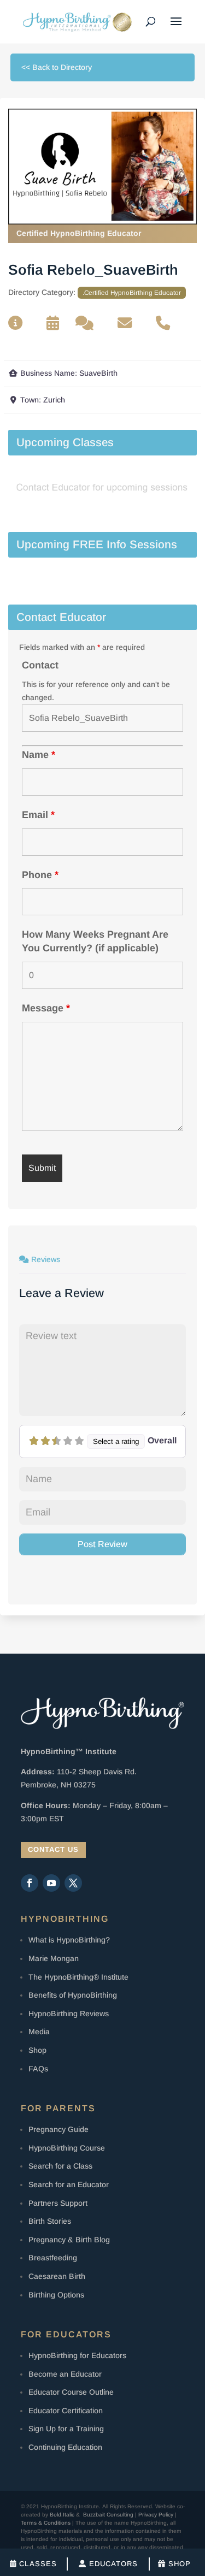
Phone (40, 875)
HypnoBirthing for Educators (77, 2355)
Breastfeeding (53, 2258)
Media (39, 2032)
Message (46, 1008)
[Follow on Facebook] (30, 1883)
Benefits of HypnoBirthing (73, 1995)
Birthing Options (56, 2295)
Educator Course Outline (71, 2392)
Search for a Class (60, 2166)
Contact (40, 665)
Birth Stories (50, 2221)
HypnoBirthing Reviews (69, 2014)
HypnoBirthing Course (67, 2148)
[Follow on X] (73, 1883)
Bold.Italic (62, 2515)
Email (38, 815)
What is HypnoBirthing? (69, 1940)
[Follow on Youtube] (51, 1883)
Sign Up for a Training (66, 2429)
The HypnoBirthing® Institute (78, 1977)
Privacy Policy (156, 2515)
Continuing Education (65, 2447)
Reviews (46, 1259)
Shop (37, 2050)
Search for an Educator (69, 2184)
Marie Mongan (54, 1958)
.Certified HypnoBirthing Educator (132, 292)
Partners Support (58, 2203)
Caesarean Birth (57, 2276)
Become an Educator (65, 2374)
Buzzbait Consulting (108, 2515)
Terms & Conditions (46, 2523)
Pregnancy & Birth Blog (69, 2240)
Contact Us (53, 1849)
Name (39, 755)
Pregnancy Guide (58, 2129)
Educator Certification (66, 2411)
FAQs (38, 2069)
